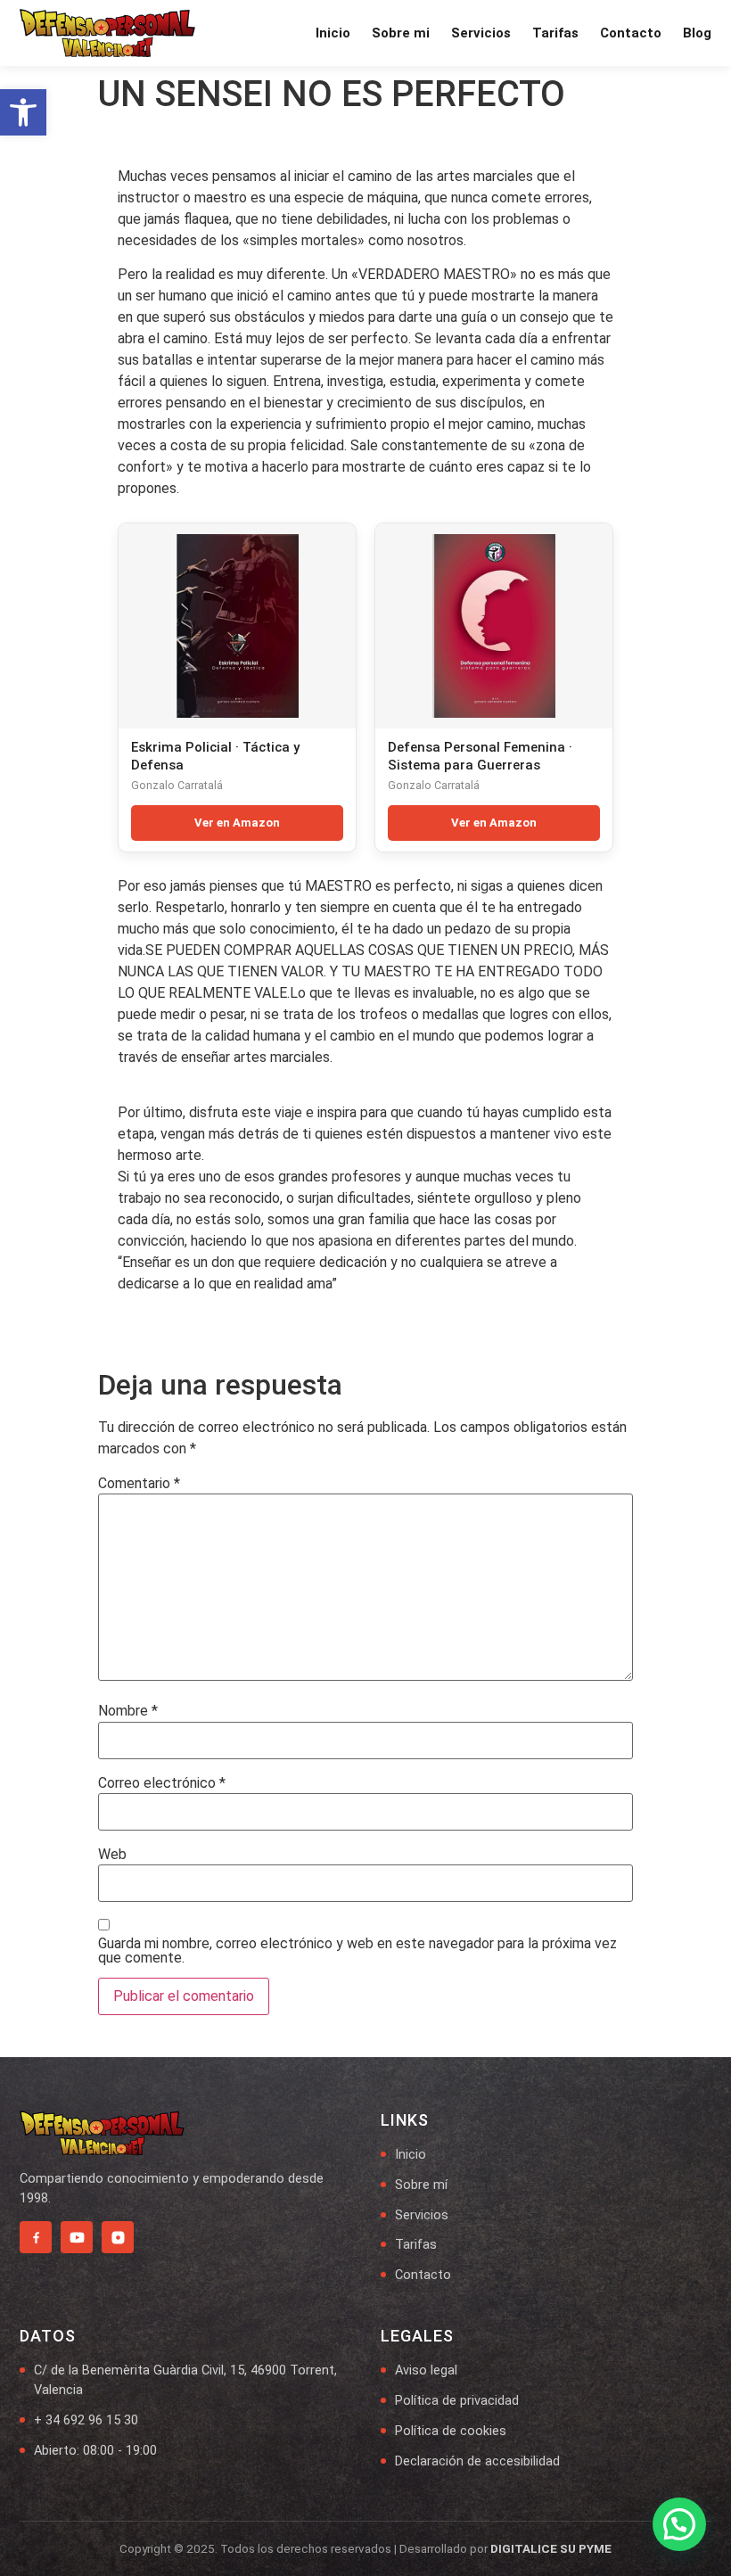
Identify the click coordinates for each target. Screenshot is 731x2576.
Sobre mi (401, 33)
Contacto (631, 33)
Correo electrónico (162, 1783)
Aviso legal (426, 2370)
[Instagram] (118, 2237)
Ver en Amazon (237, 823)
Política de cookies (451, 2431)
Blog (697, 33)
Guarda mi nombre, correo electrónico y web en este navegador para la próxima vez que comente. (357, 1951)
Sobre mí (421, 2185)
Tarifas (555, 33)
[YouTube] (77, 2237)
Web (112, 1855)
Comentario (139, 1484)
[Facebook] (36, 2237)
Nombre (128, 1711)
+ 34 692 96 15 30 (86, 2420)
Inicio (333, 33)
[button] (23, 112)
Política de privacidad (457, 2401)
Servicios (481, 33)
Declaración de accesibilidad (477, 2461)
